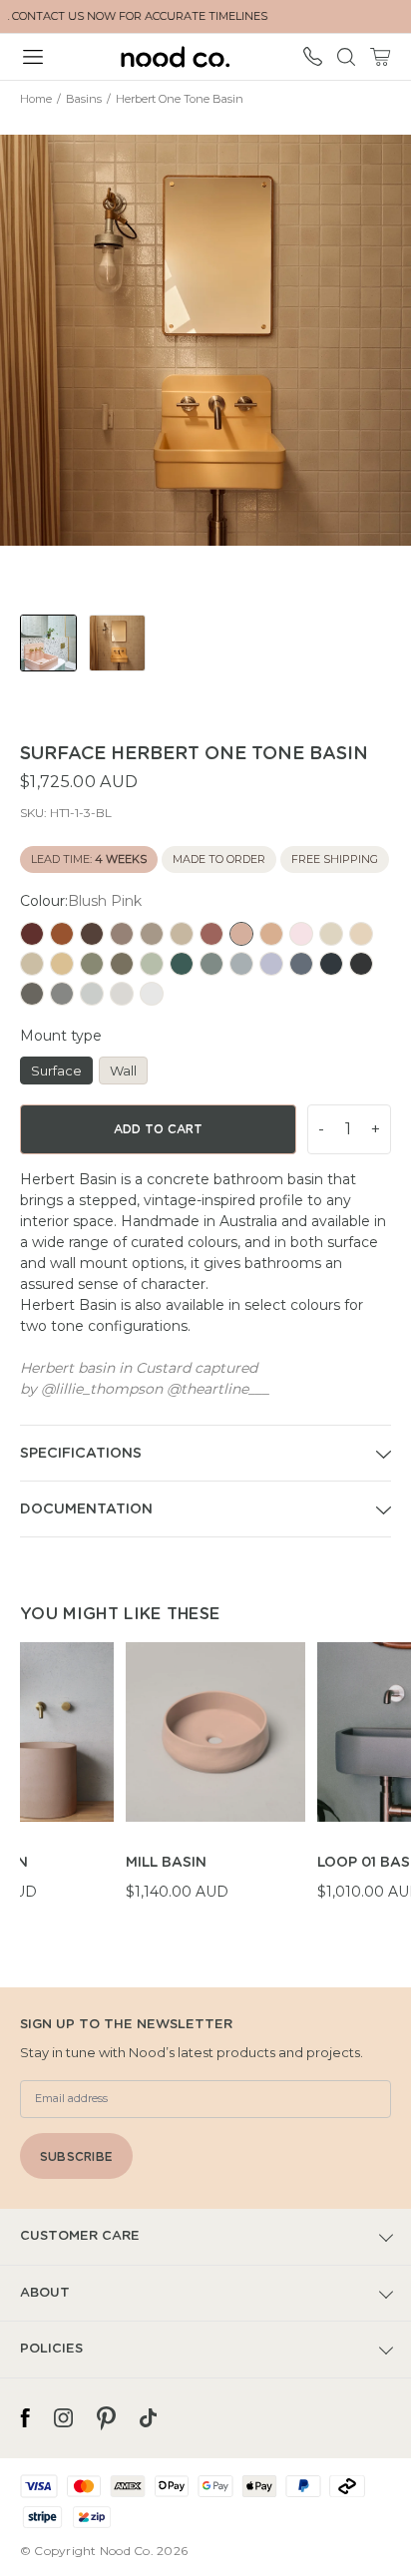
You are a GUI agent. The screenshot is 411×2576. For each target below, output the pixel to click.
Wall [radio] (123, 1071)
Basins (84, 99)
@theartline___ (218, 1389)
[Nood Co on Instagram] (63, 2418)
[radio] (32, 934)
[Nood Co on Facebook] (25, 2418)
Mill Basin (166, 1863)
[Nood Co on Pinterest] (106, 2418)
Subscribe (76, 2157)
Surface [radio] (56, 1071)
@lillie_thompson (102, 1389)
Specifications (81, 1454)
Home (36, 99)
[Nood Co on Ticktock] (148, 2418)
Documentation (86, 1509)
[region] (215, 1783)
